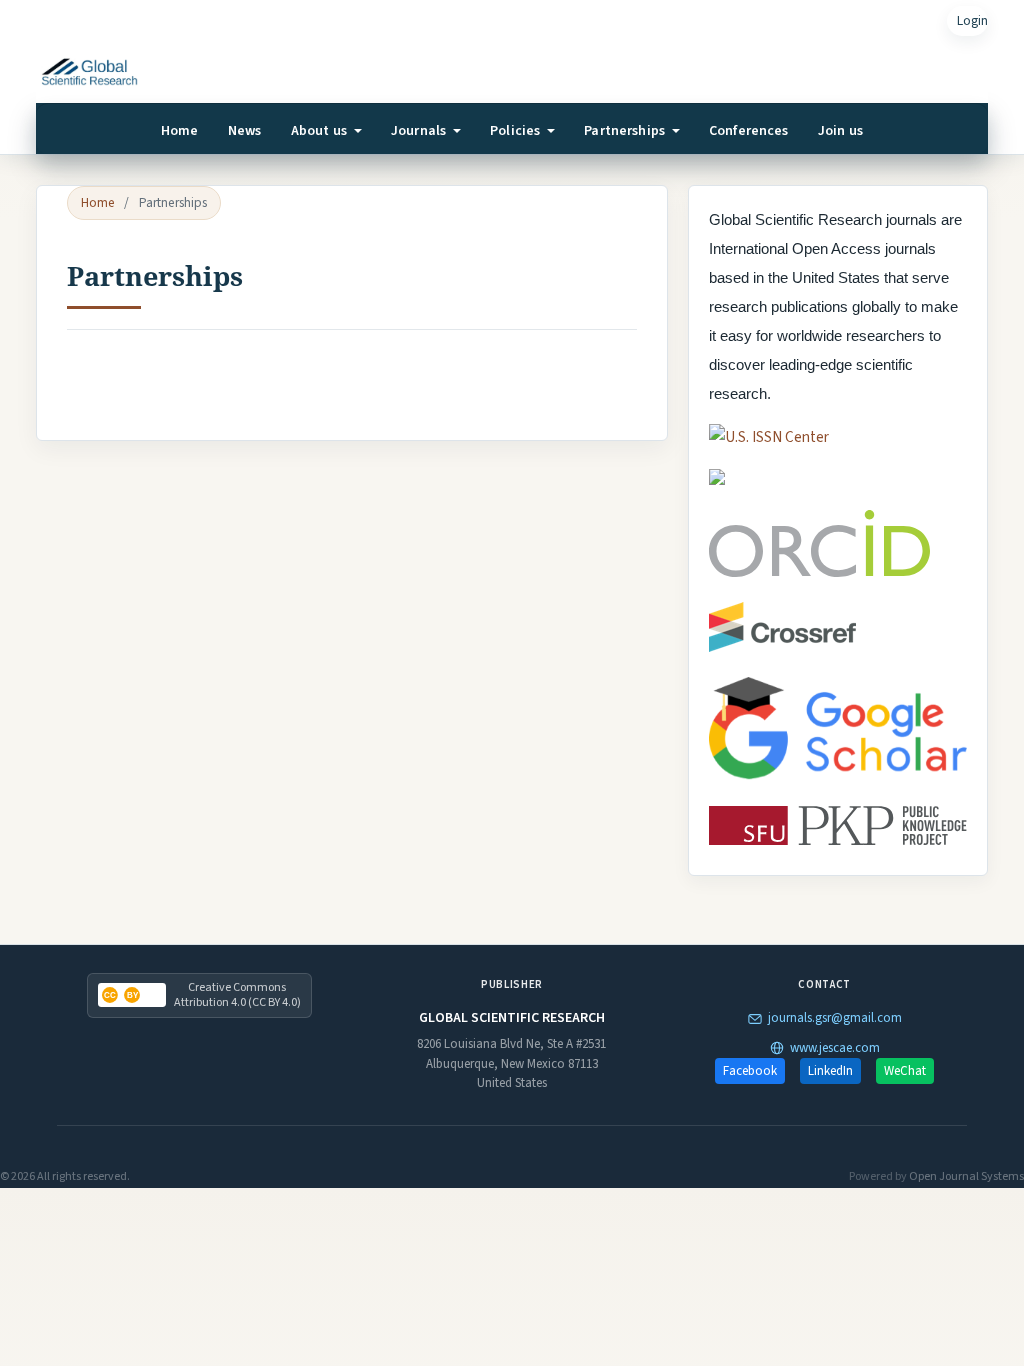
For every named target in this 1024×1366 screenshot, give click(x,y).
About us (320, 131)
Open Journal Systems (966, 1176)
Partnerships (626, 131)
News (245, 131)
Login (972, 20)
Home (180, 131)
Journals (420, 131)
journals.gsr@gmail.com (835, 1018)
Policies (516, 131)
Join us (840, 131)
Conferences (749, 131)
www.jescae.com (835, 1048)
